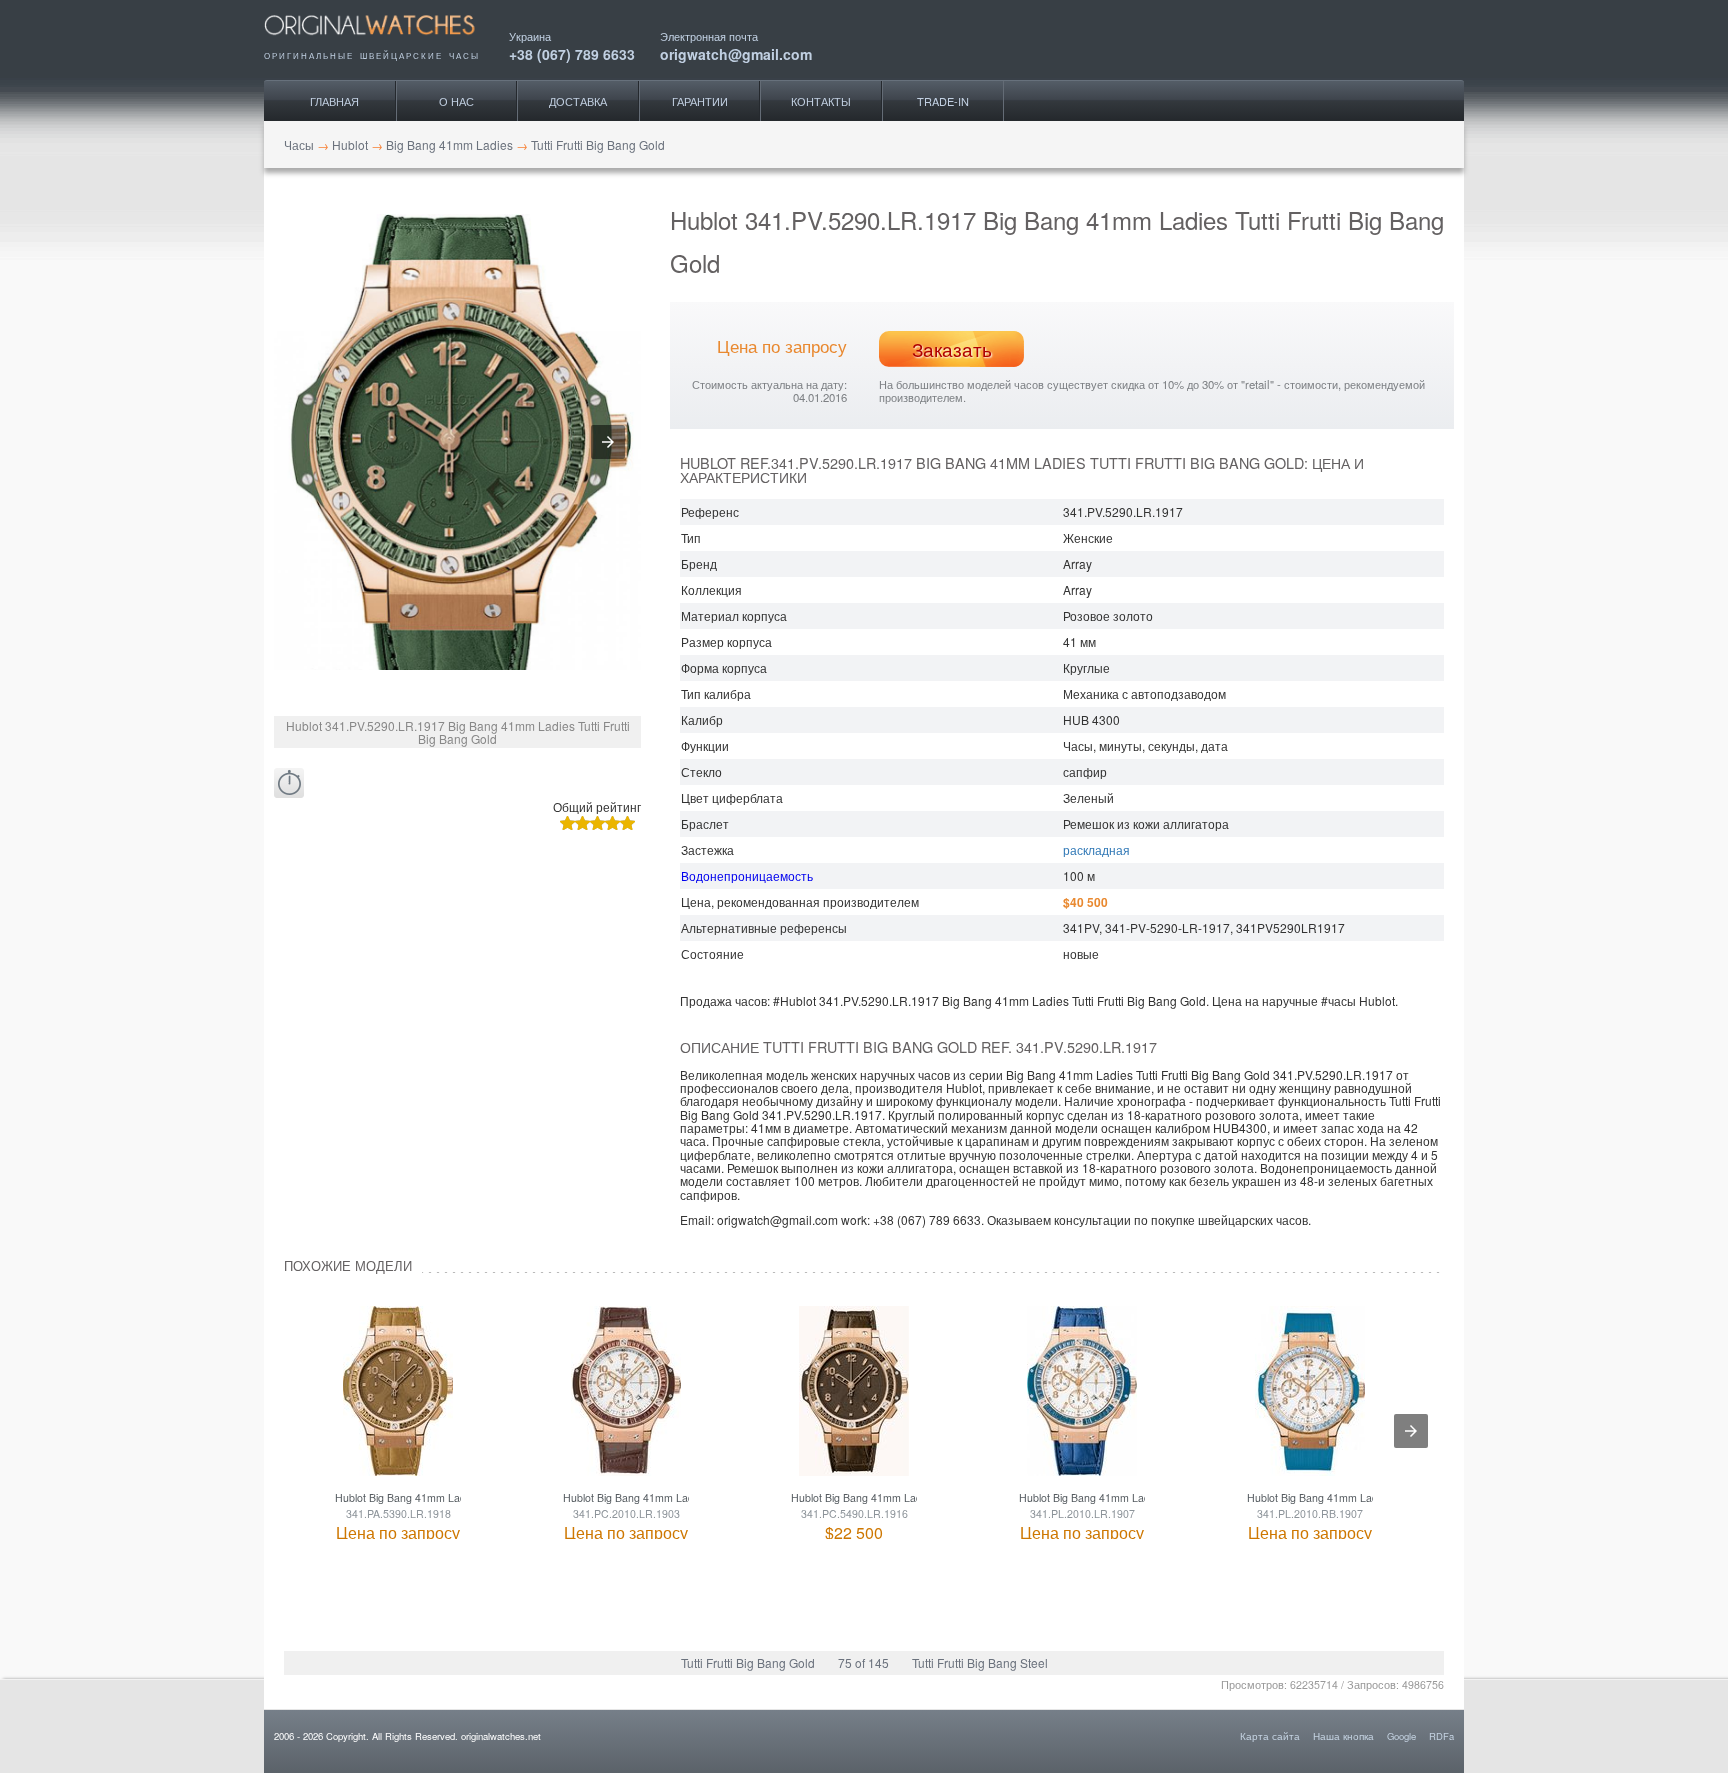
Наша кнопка (1343, 1736)
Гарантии (700, 101)
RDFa (1441, 1736)
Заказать (952, 349)
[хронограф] (289, 783)
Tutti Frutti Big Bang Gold (748, 1662)
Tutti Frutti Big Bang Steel (980, 1662)
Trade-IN (943, 101)
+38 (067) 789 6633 (572, 52)
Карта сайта (1270, 1736)
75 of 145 (863, 1662)
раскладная (1096, 849)
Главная (334, 101)
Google (1401, 1736)
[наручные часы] (386, 42)
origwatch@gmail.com (736, 52)
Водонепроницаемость (747, 875)
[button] (608, 442)
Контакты (821, 101)
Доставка (578, 101)
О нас (456, 101)
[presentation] (1411, 1431)
